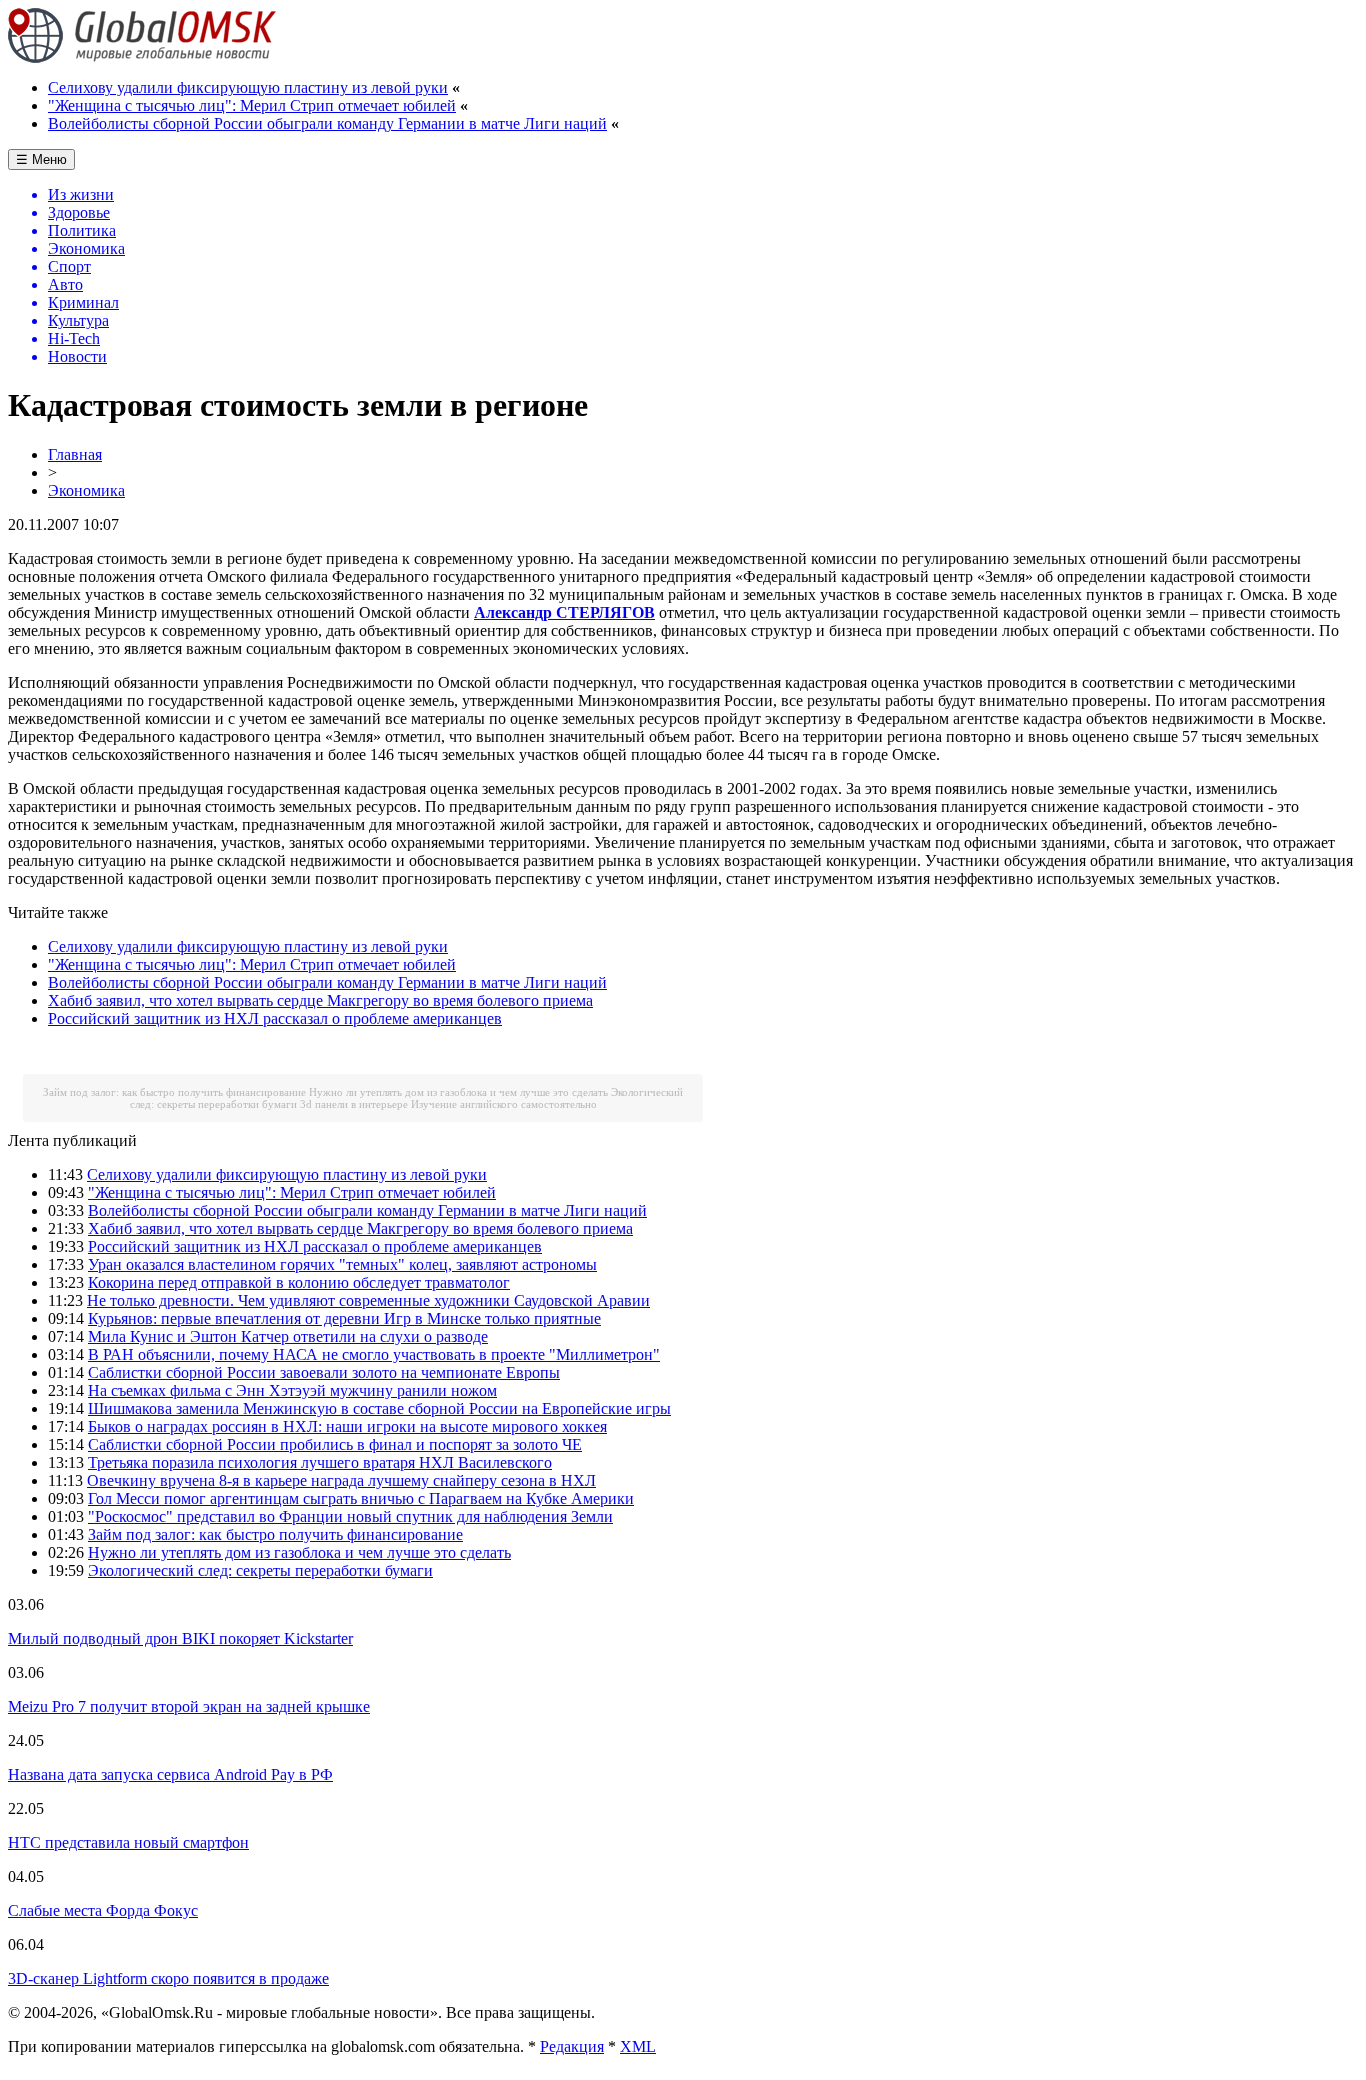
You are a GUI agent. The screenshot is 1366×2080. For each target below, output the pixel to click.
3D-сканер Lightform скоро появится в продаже (168, 1978)
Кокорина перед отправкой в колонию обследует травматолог (299, 1282)
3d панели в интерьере (354, 1104)
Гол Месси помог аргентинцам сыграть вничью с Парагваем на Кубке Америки (361, 1498)
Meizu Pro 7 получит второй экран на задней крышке (189, 1706)
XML (638, 2046)
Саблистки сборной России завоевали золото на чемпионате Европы (324, 1372)
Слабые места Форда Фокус (103, 1910)
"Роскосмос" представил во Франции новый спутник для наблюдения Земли (350, 1516)
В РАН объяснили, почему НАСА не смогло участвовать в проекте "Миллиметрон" (374, 1354)
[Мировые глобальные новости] (142, 57)
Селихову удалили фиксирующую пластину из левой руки (248, 87)
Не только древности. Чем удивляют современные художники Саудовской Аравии (368, 1300)
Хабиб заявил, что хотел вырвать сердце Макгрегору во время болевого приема (320, 1000)
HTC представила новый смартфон (128, 1842)
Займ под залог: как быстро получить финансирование (174, 1092)
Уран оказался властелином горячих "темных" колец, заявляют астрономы (342, 1264)
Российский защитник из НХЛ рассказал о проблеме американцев (275, 1018)
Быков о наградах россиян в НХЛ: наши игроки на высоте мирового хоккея (347, 1426)
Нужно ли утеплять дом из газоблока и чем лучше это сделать (458, 1092)
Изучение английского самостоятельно (504, 1104)
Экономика (86, 490)
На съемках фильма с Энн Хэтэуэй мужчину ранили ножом (292, 1390)
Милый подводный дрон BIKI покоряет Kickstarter (180, 1638)
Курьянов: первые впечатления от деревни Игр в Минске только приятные (344, 1318)
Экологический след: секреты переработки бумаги (260, 1570)
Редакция (572, 2046)
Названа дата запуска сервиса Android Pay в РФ (170, 1774)
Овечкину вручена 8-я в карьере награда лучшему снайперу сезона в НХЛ (341, 1480)
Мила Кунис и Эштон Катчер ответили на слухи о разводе (288, 1336)
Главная (75, 454)
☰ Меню (41, 159)
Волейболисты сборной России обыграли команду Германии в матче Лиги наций (327, 123)
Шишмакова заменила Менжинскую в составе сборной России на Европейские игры (379, 1408)
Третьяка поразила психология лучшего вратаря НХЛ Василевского (320, 1462)
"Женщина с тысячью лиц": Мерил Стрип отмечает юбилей (252, 105)
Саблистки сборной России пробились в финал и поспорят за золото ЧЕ (335, 1444)
